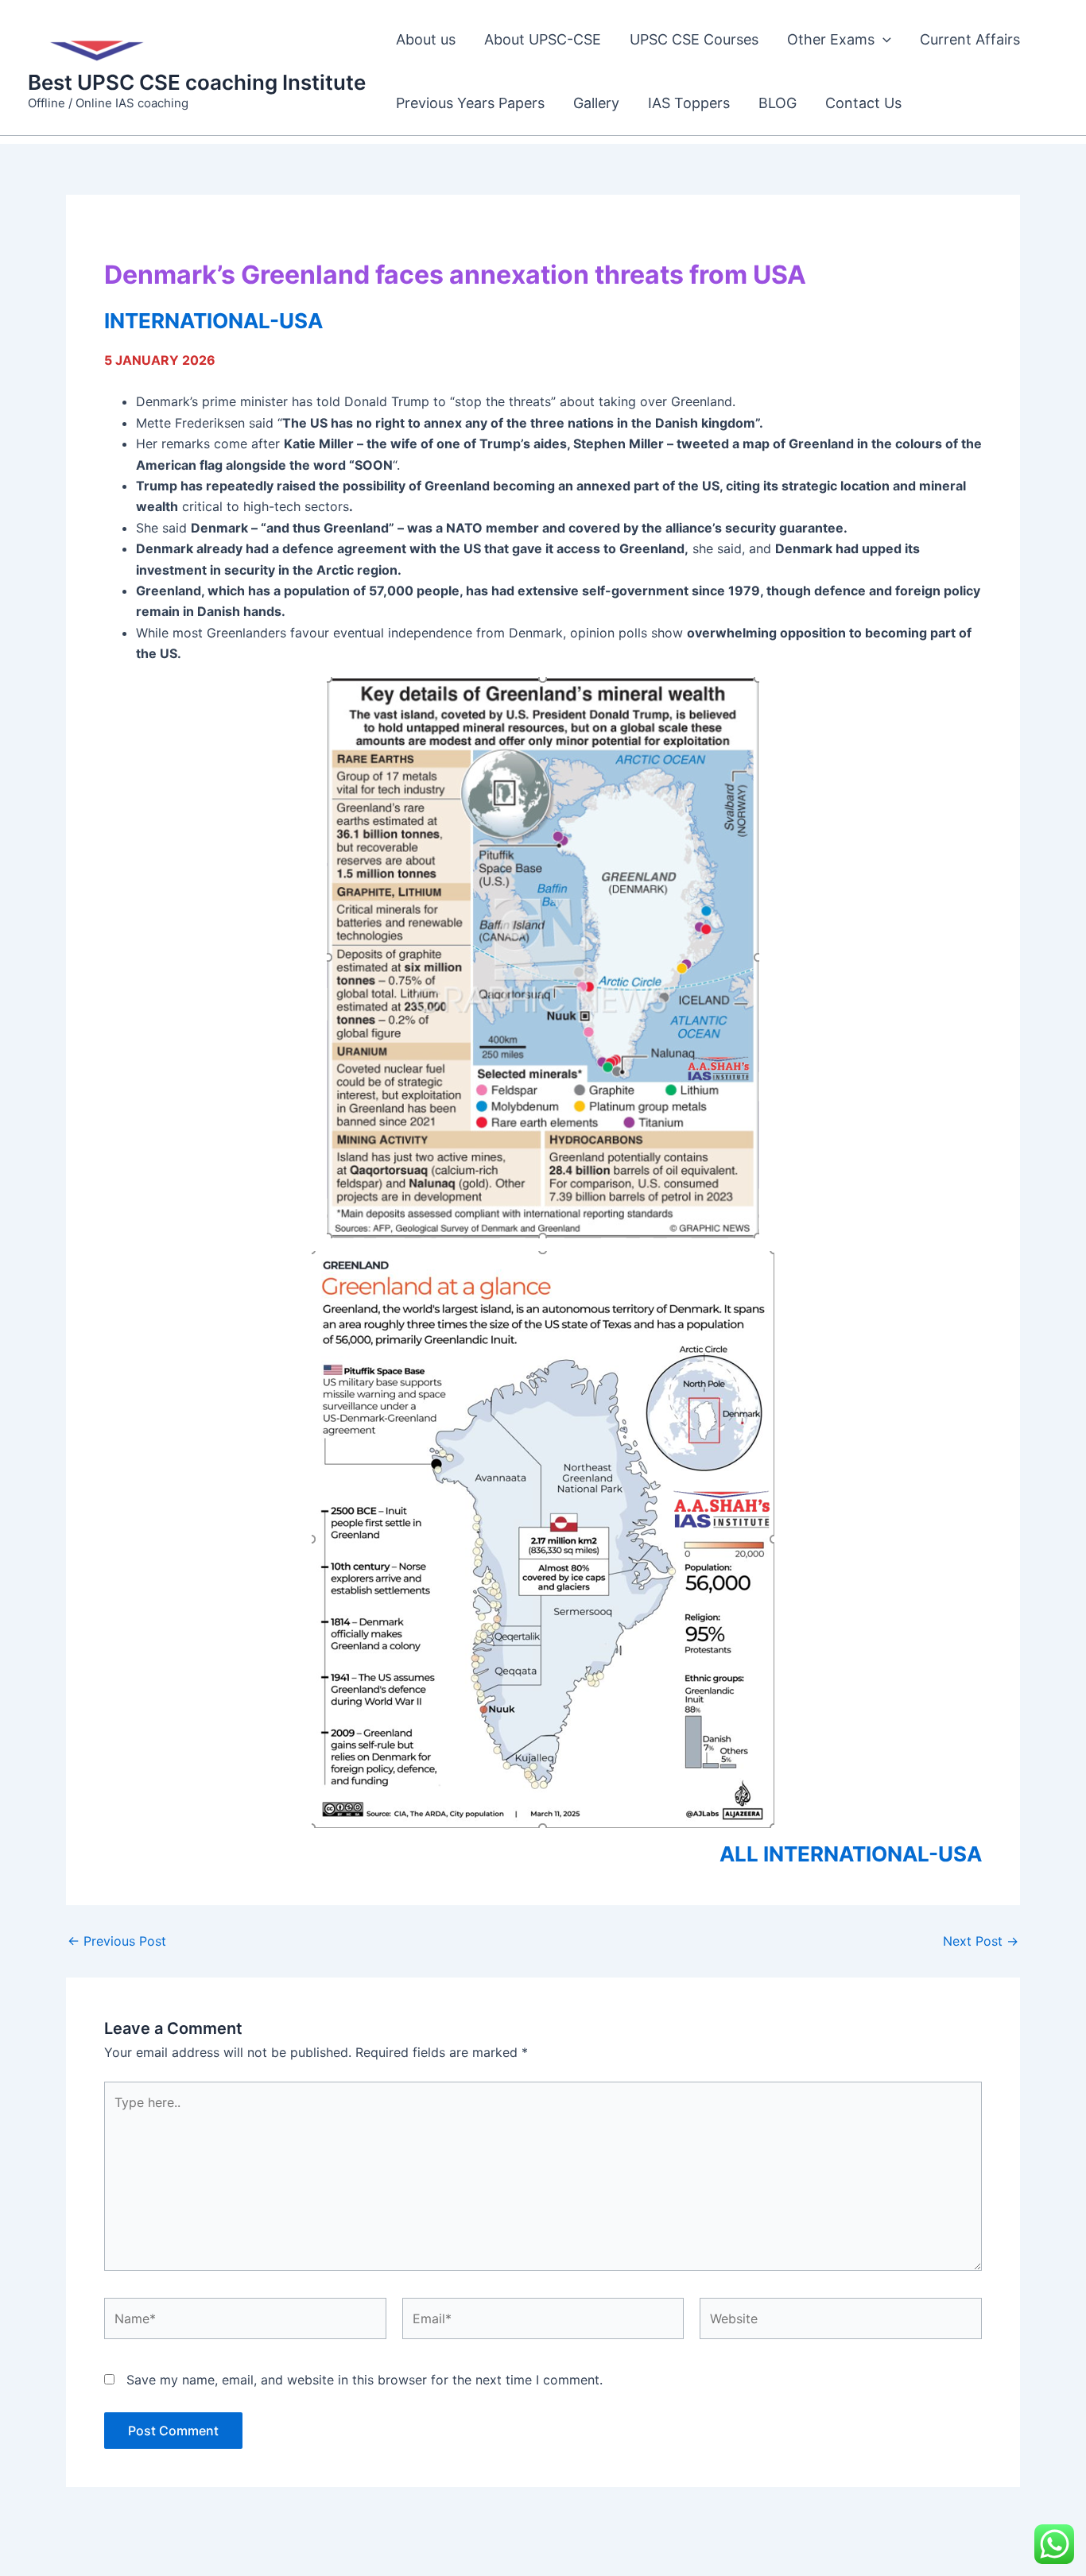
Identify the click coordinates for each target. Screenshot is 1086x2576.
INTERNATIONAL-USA (213, 321)
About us (426, 39)
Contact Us (863, 103)
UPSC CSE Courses (694, 39)
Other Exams (831, 39)
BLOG (778, 103)
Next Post (981, 1941)
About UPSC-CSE (543, 39)
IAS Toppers (689, 103)
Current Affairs (970, 39)
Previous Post (117, 1941)
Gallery (596, 103)
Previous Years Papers (470, 103)
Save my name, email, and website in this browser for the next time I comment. (365, 2380)
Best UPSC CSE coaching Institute (197, 82)
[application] (883, 40)
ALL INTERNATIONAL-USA (851, 1854)
